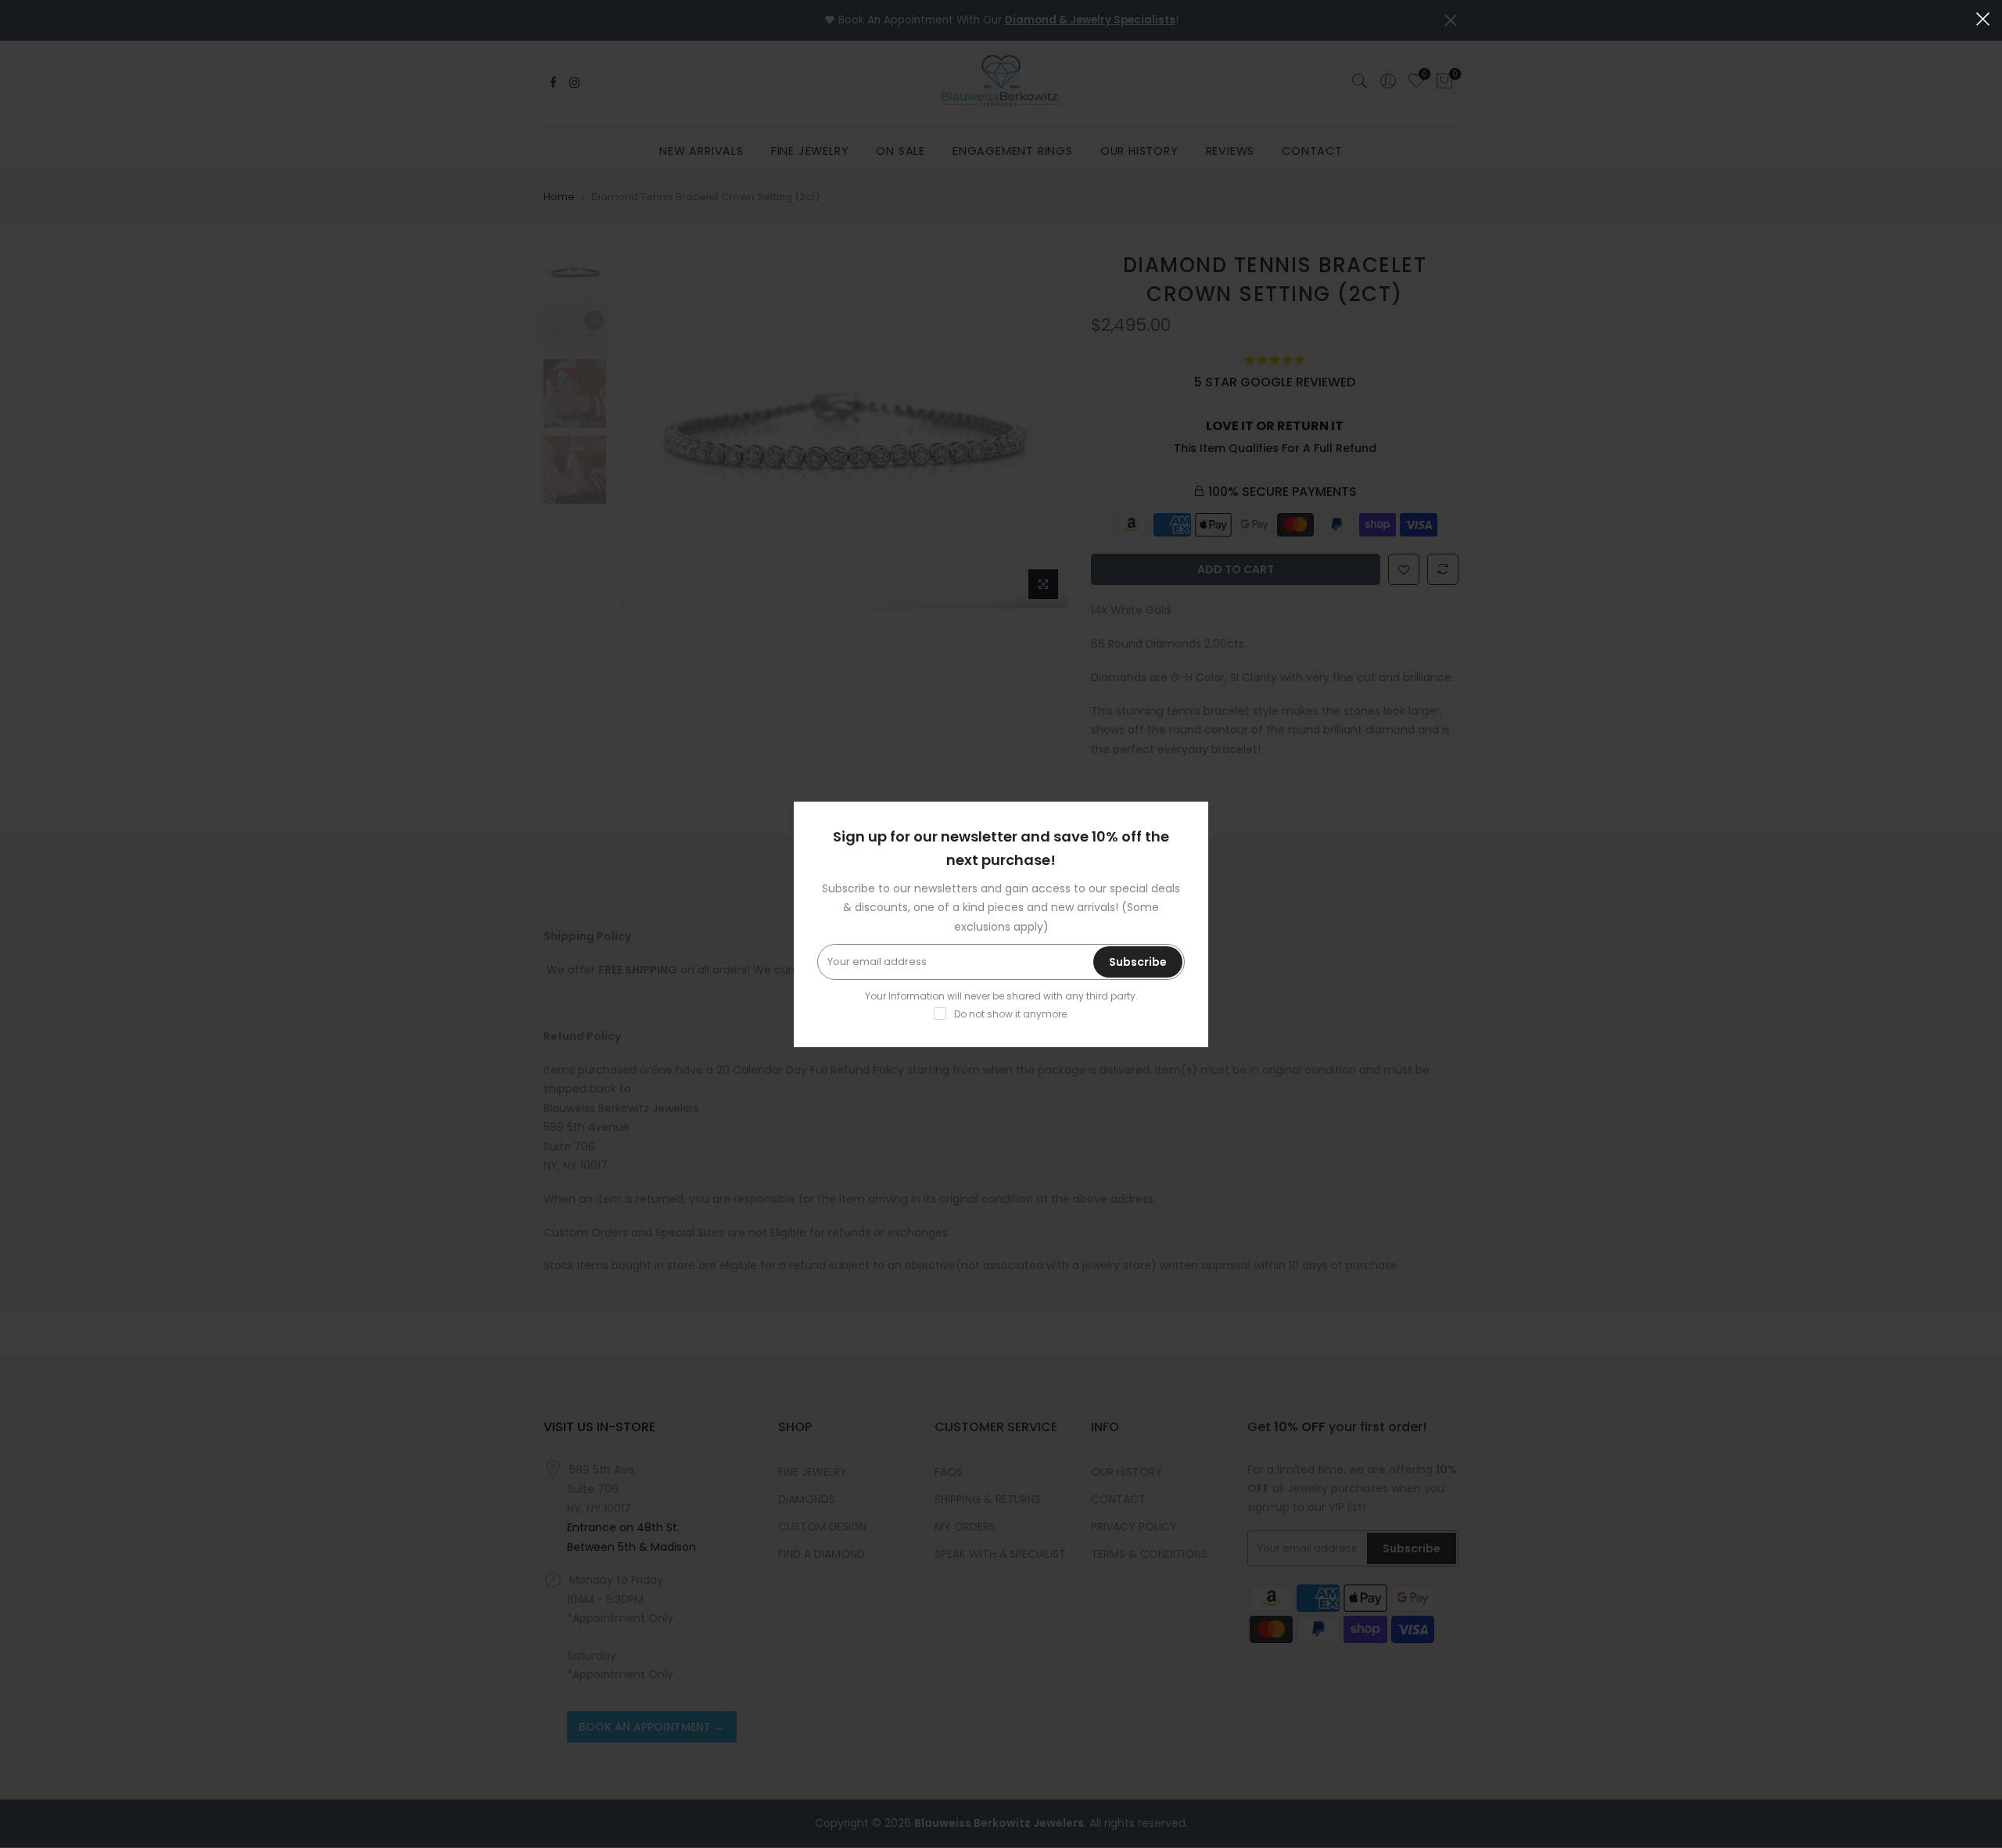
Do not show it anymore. (1012, 1014)
